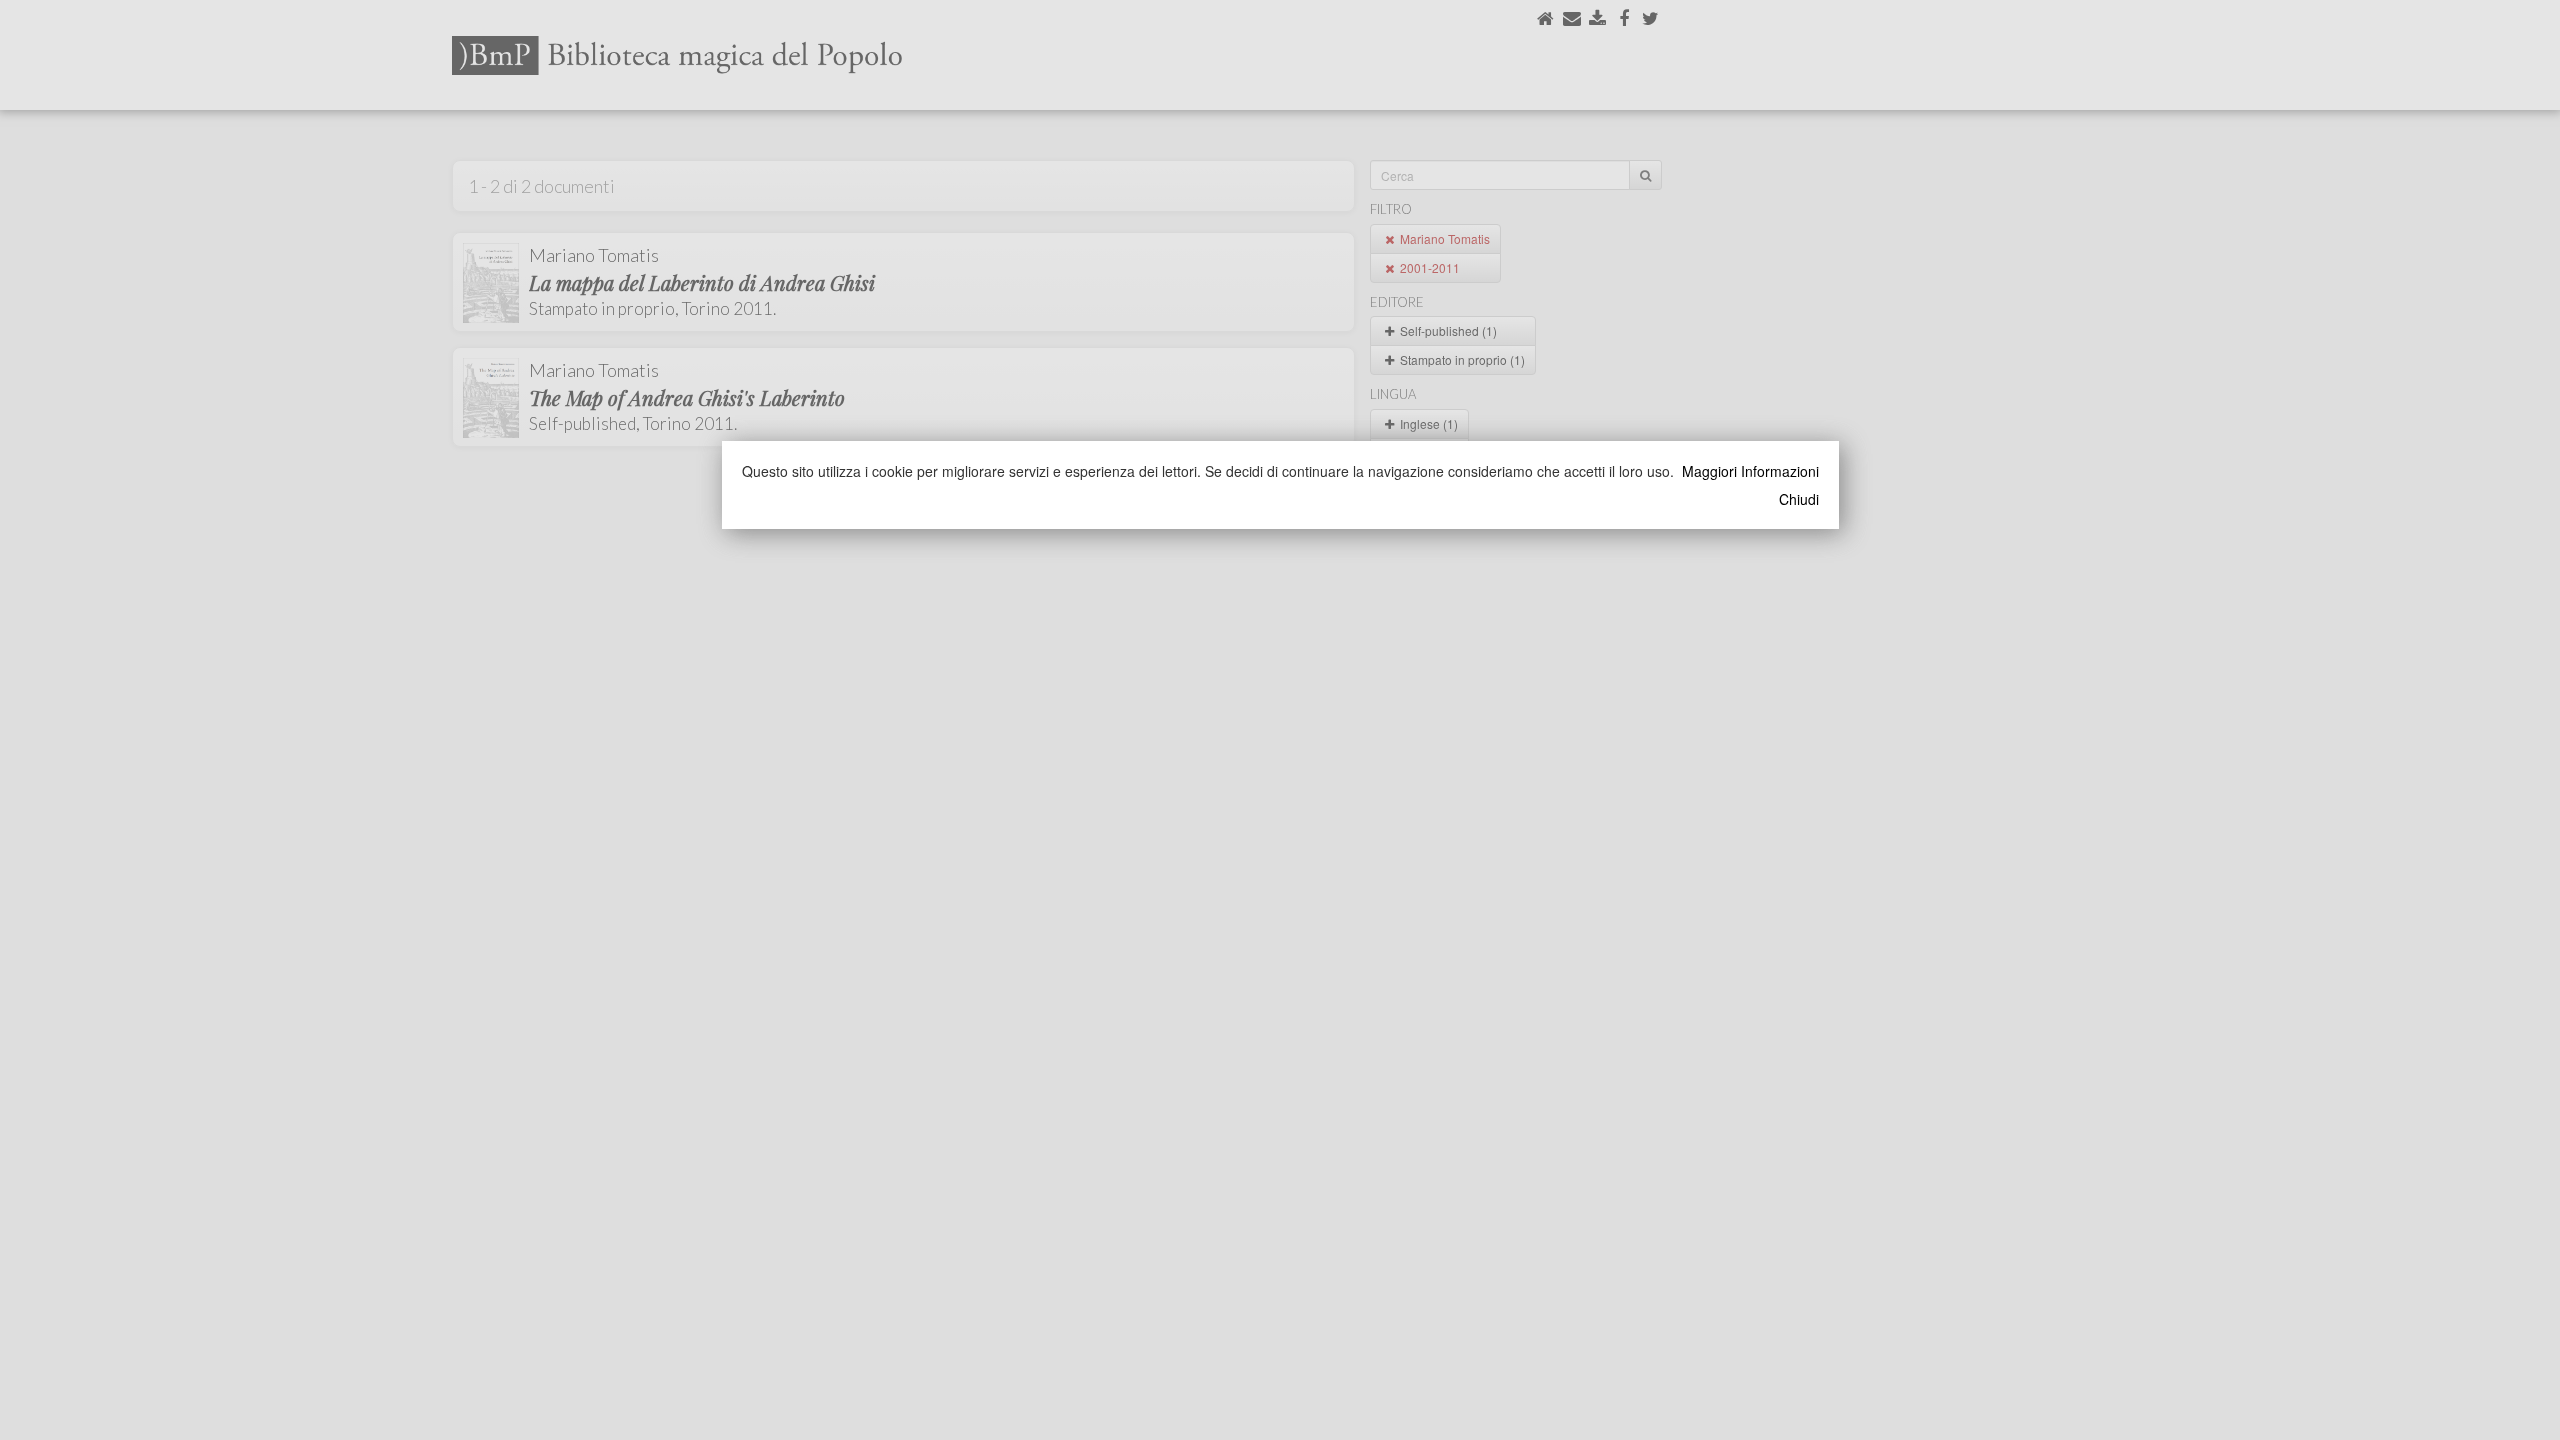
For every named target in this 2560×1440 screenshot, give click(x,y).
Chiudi (1799, 499)
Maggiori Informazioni (1750, 471)
